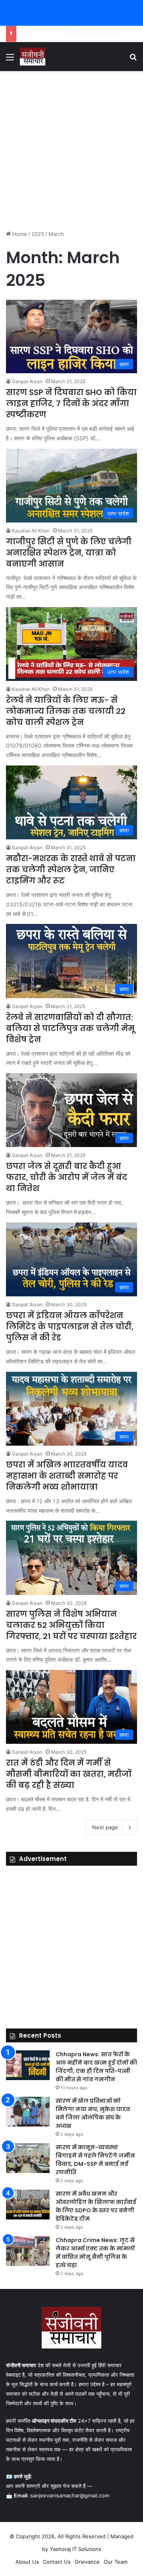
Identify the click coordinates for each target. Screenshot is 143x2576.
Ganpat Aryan (27, 381)
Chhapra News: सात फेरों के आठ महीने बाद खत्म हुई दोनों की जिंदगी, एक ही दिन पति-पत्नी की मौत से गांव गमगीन (96, 2067)
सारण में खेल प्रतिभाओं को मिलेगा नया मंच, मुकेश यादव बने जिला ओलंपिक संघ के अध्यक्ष (93, 2113)
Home (19, 234)
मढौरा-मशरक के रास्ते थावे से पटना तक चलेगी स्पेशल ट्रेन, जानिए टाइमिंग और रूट (71, 870)
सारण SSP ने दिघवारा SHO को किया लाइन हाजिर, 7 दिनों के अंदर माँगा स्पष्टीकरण (71, 403)
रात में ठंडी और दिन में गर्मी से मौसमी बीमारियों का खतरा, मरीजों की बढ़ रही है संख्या (69, 1774)
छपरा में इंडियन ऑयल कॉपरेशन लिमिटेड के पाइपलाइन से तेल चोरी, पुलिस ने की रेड (70, 1327)
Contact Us (57, 2562)
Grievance (87, 2562)
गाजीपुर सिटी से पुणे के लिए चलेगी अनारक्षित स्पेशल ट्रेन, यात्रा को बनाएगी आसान (69, 553)
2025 (38, 234)
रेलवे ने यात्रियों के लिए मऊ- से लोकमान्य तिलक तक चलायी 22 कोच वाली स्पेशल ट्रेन (66, 711)
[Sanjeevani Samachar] (33, 57)
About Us (27, 2562)
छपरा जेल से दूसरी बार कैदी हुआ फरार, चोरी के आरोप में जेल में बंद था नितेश (67, 1177)
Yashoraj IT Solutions (75, 2549)
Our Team (116, 2562)
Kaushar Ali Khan (31, 531)
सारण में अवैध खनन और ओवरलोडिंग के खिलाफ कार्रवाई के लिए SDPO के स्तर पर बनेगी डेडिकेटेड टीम (96, 2206)
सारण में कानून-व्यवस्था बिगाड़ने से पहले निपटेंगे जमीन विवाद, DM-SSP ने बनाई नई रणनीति (95, 2160)
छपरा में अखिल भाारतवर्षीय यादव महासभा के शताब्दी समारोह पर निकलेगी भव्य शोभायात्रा (67, 1476)
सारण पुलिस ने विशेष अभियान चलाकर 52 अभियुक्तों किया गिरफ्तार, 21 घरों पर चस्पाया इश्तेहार (71, 1625)
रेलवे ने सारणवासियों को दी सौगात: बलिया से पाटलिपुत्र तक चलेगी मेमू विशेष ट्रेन (70, 1028)
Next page (105, 1827)
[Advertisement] (71, 150)
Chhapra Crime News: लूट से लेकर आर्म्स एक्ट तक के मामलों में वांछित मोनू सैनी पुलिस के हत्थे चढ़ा (95, 2253)
